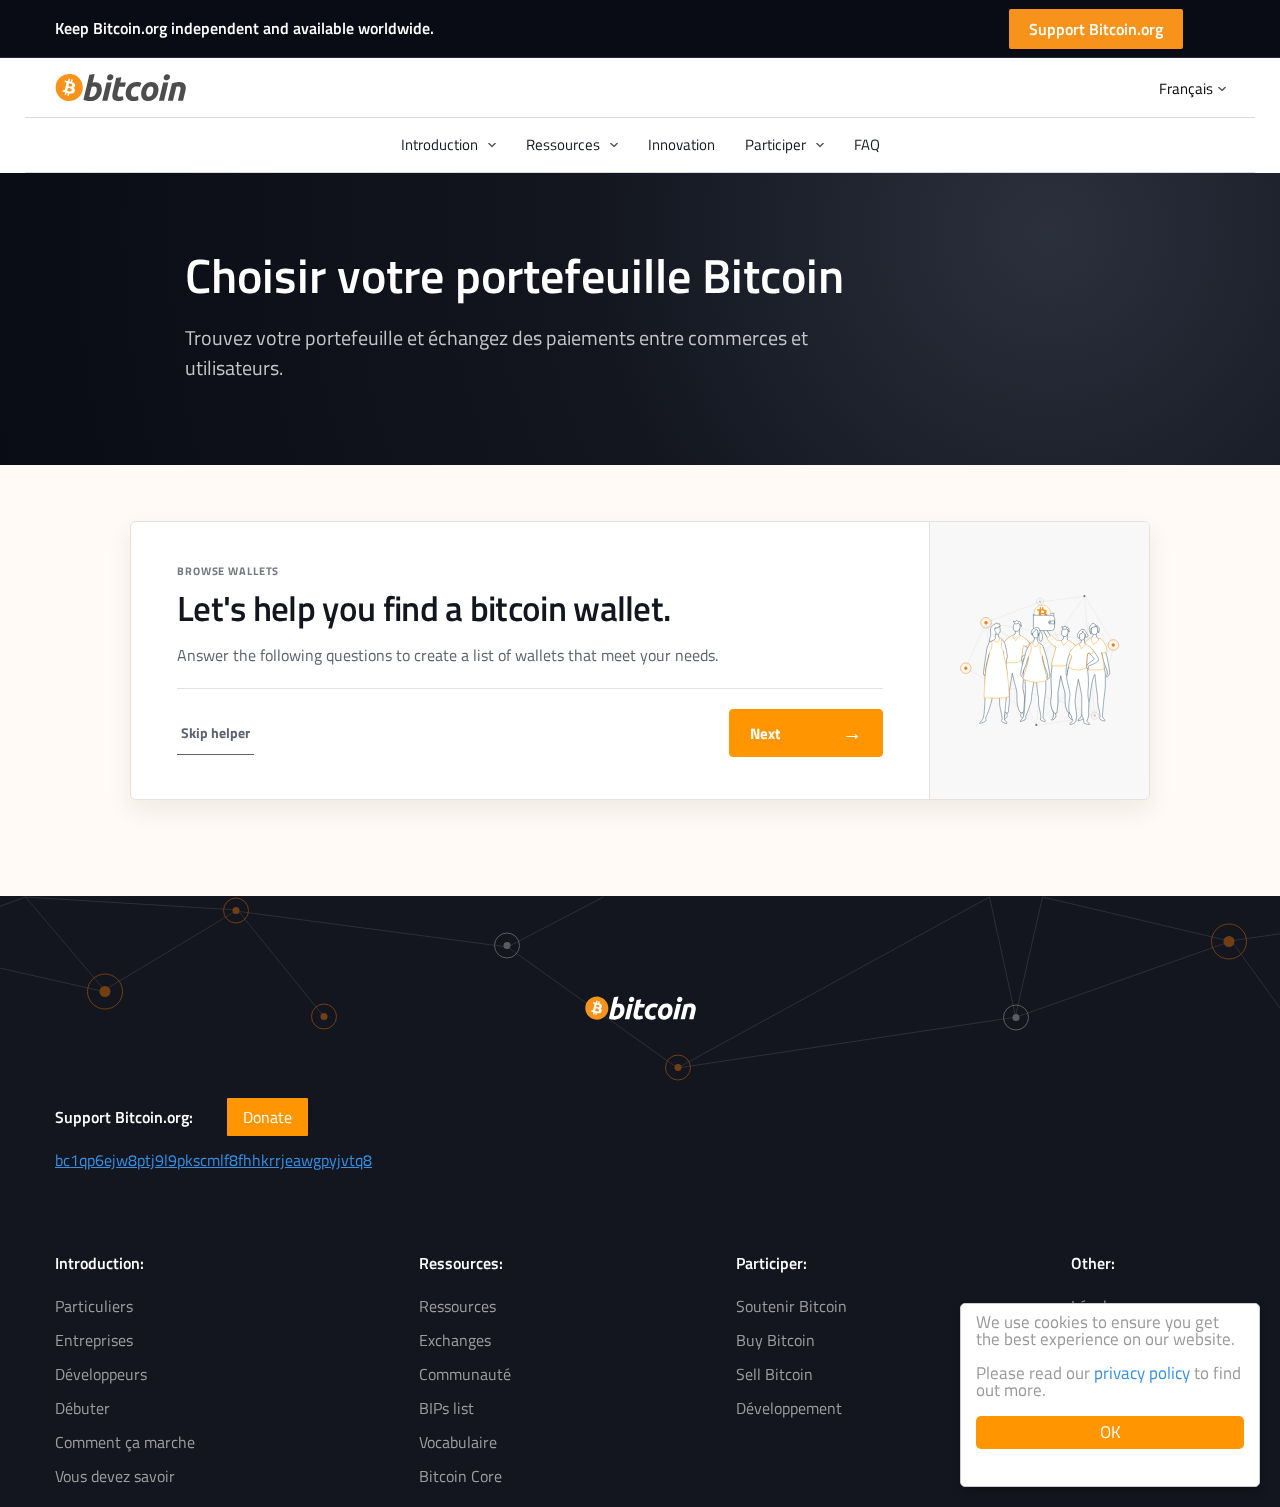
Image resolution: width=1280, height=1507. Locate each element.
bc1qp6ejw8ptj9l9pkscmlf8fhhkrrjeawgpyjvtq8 (213, 1160)
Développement (789, 1408)
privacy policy (1142, 1373)
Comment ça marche (125, 1442)
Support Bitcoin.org (1096, 29)
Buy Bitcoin (775, 1340)
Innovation (681, 144)
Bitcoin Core (460, 1476)
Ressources (457, 1306)
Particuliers (94, 1306)
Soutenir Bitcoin (791, 1306)
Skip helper (215, 732)
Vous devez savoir (115, 1476)
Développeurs (101, 1374)
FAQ (867, 144)
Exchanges (455, 1340)
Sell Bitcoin (774, 1374)
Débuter (82, 1408)
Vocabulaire (458, 1442)
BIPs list (446, 1408)
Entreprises (94, 1340)
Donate (267, 1117)
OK (1110, 1432)
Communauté (465, 1374)
